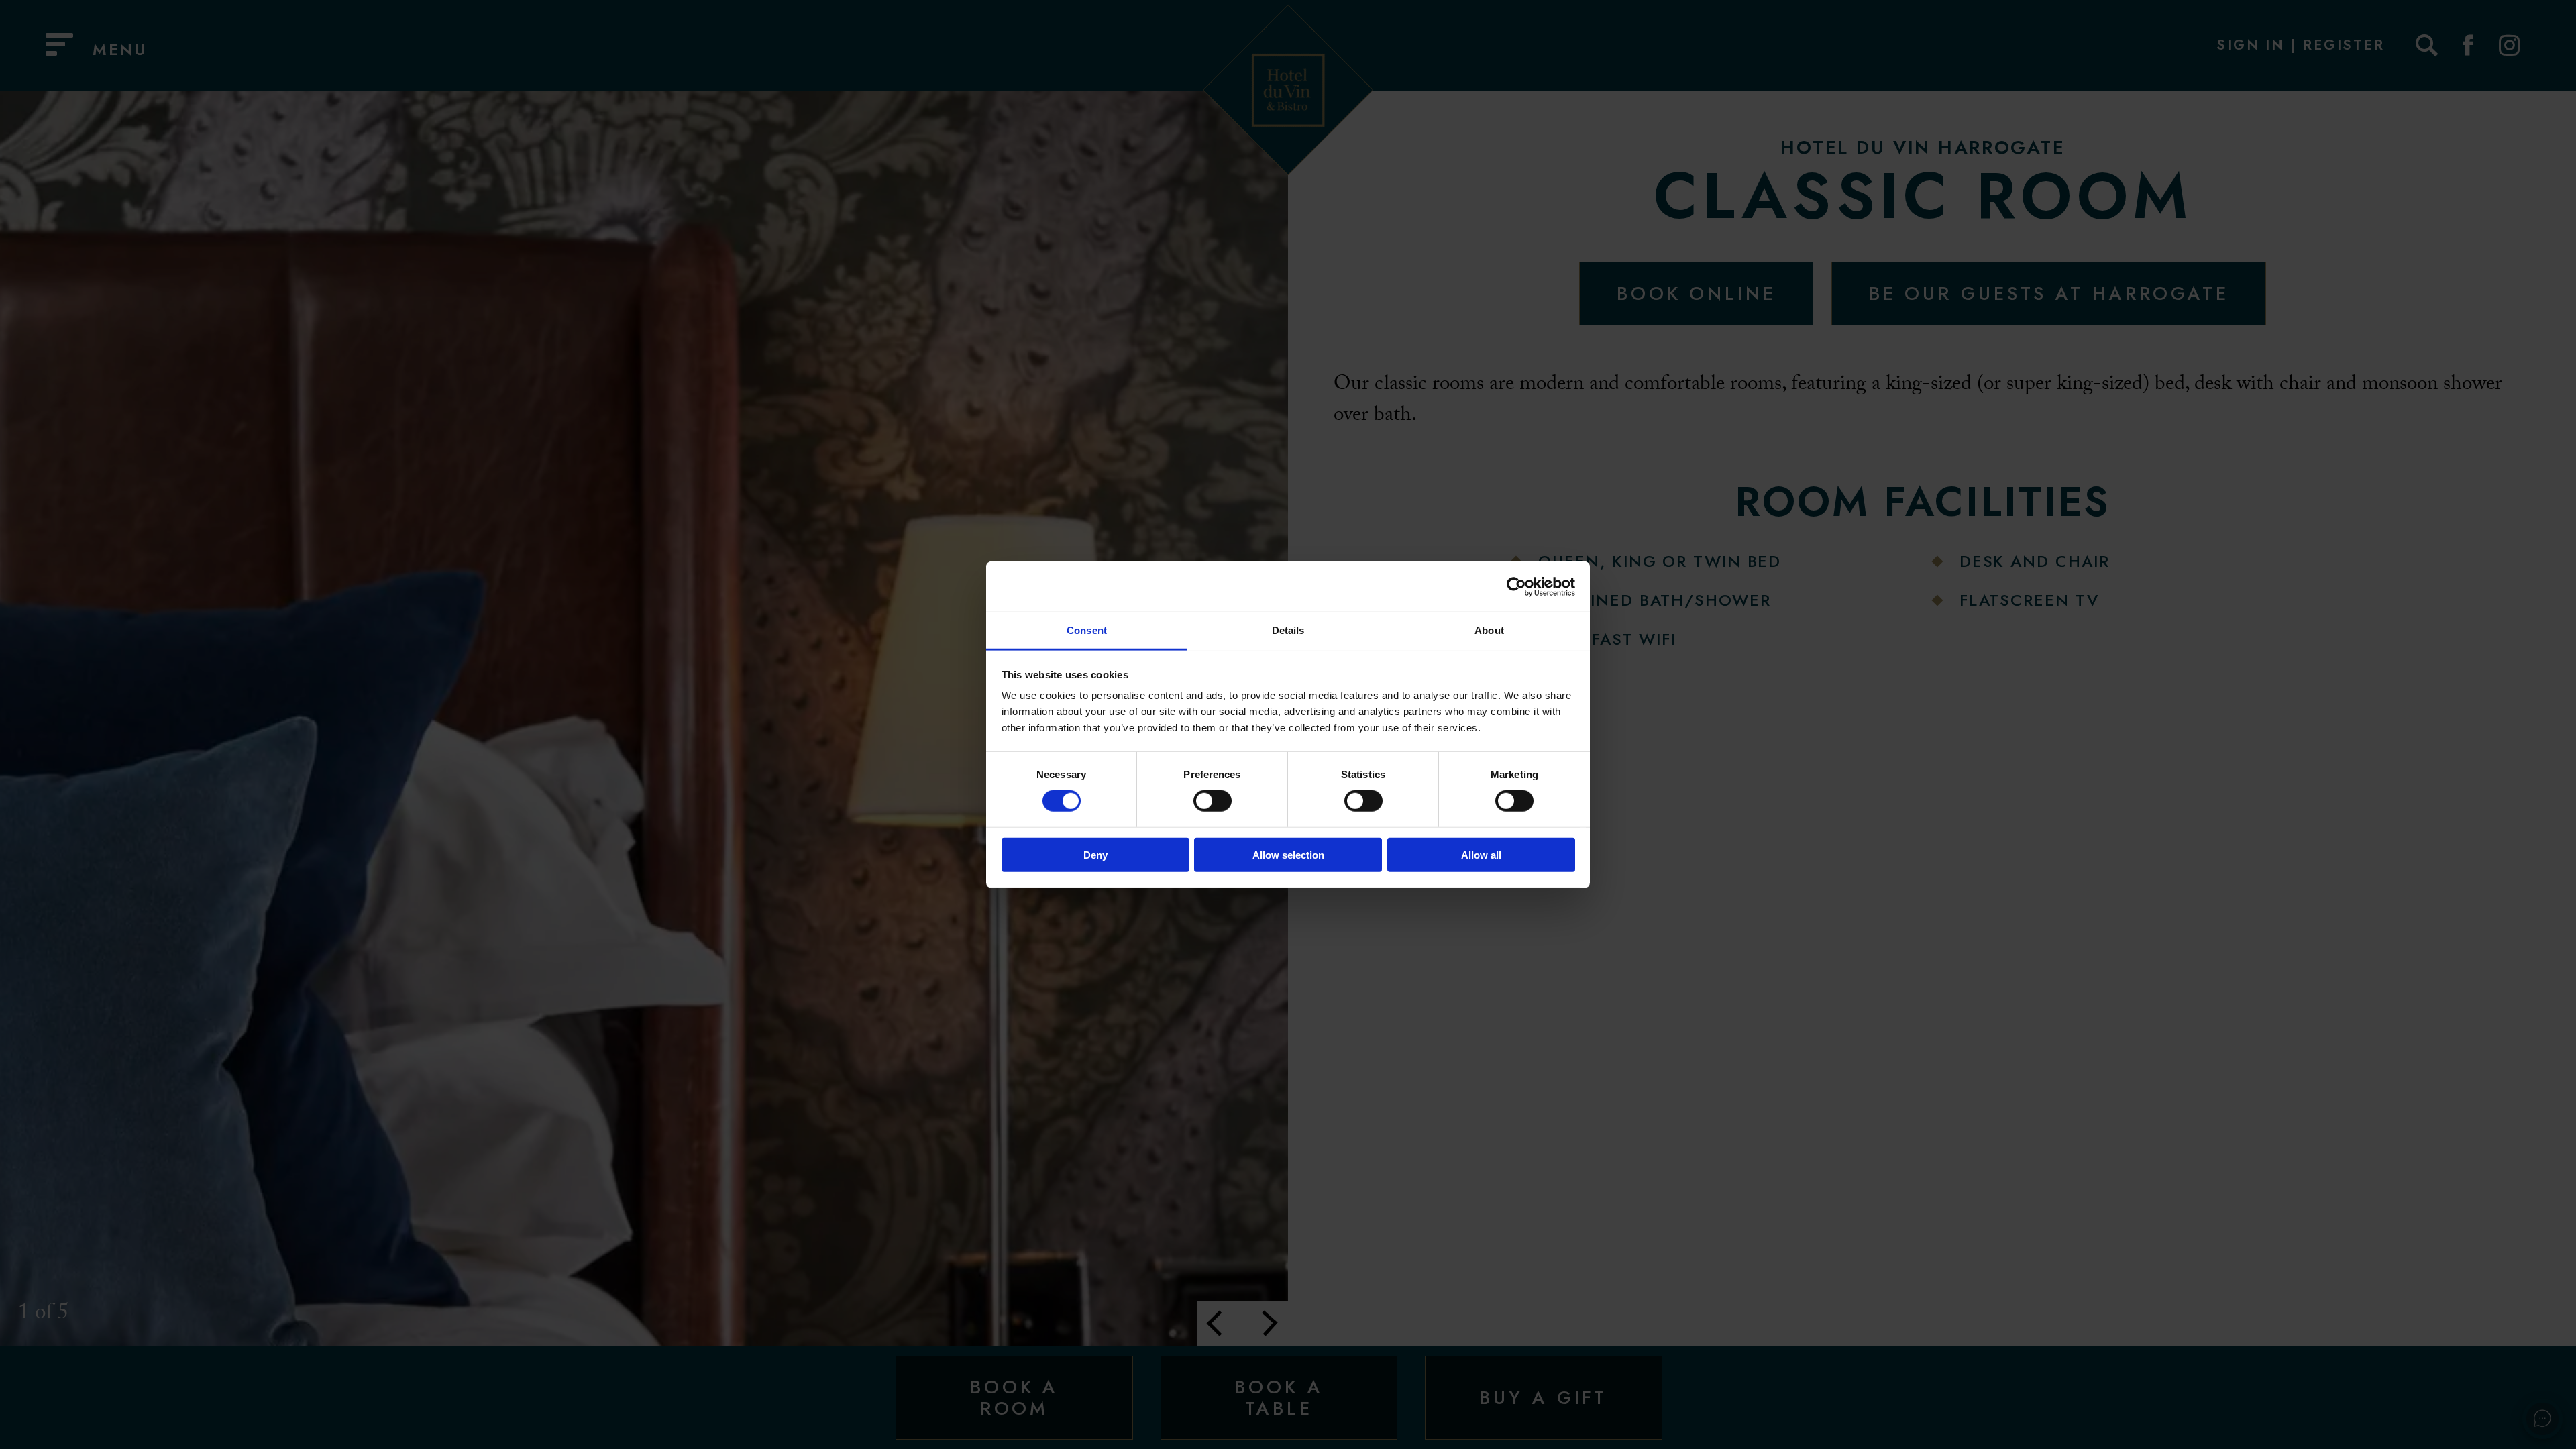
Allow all (1481, 855)
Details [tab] (1288, 630)
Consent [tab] (1087, 630)
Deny (1095, 855)
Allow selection (1288, 855)
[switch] (1213, 801)
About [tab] (1489, 630)
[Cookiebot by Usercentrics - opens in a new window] (1516, 586)
